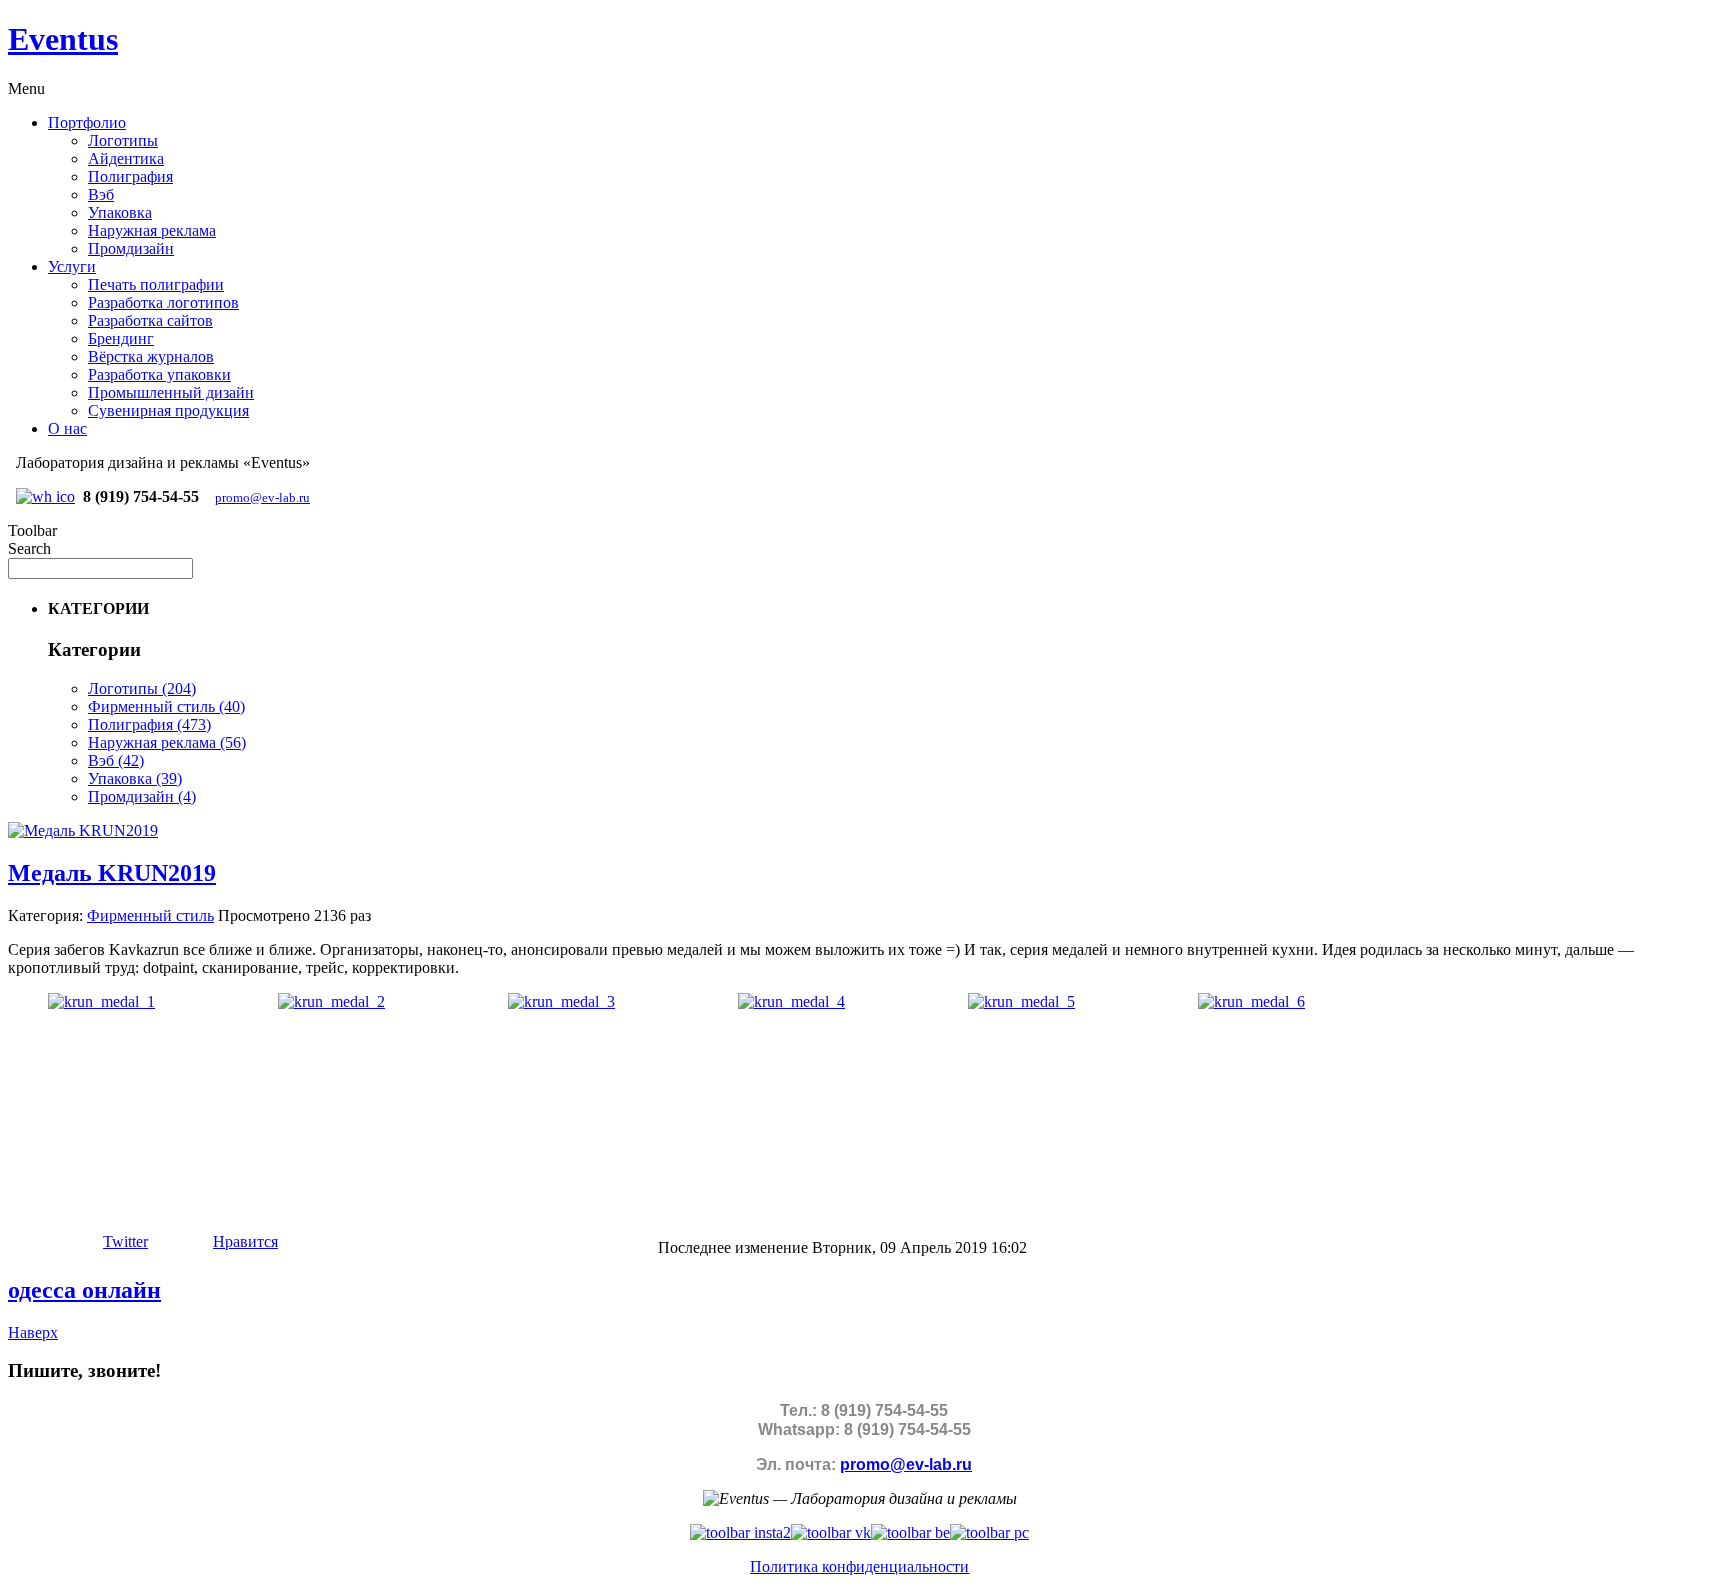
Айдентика (126, 158)
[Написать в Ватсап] (45, 496)
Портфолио (87, 122)
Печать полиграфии (156, 284)
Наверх (33, 1332)
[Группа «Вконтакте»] (831, 1532)
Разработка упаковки (159, 374)
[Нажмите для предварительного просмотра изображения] (83, 830)
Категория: (45, 915)
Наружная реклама (152, 230)
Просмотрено (264, 915)
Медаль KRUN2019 (112, 873)
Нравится (245, 1241)
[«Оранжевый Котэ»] (989, 1532)
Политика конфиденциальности (859, 1566)
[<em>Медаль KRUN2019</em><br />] (101, 1001)
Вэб (101, 194)
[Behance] (910, 1532)
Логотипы (123, 140)
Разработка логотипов (163, 302)
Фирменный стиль (150, 915)
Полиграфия (130, 176)
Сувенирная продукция (168, 410)
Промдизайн (131, 248)
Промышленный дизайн (171, 392)
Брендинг (121, 338)
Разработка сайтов (150, 320)
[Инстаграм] (740, 1532)
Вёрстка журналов (151, 356)
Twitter (125, 1241)
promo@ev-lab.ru (262, 497)
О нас (67, 428)
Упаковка (120, 212)
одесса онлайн (84, 1290)
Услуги (72, 266)
